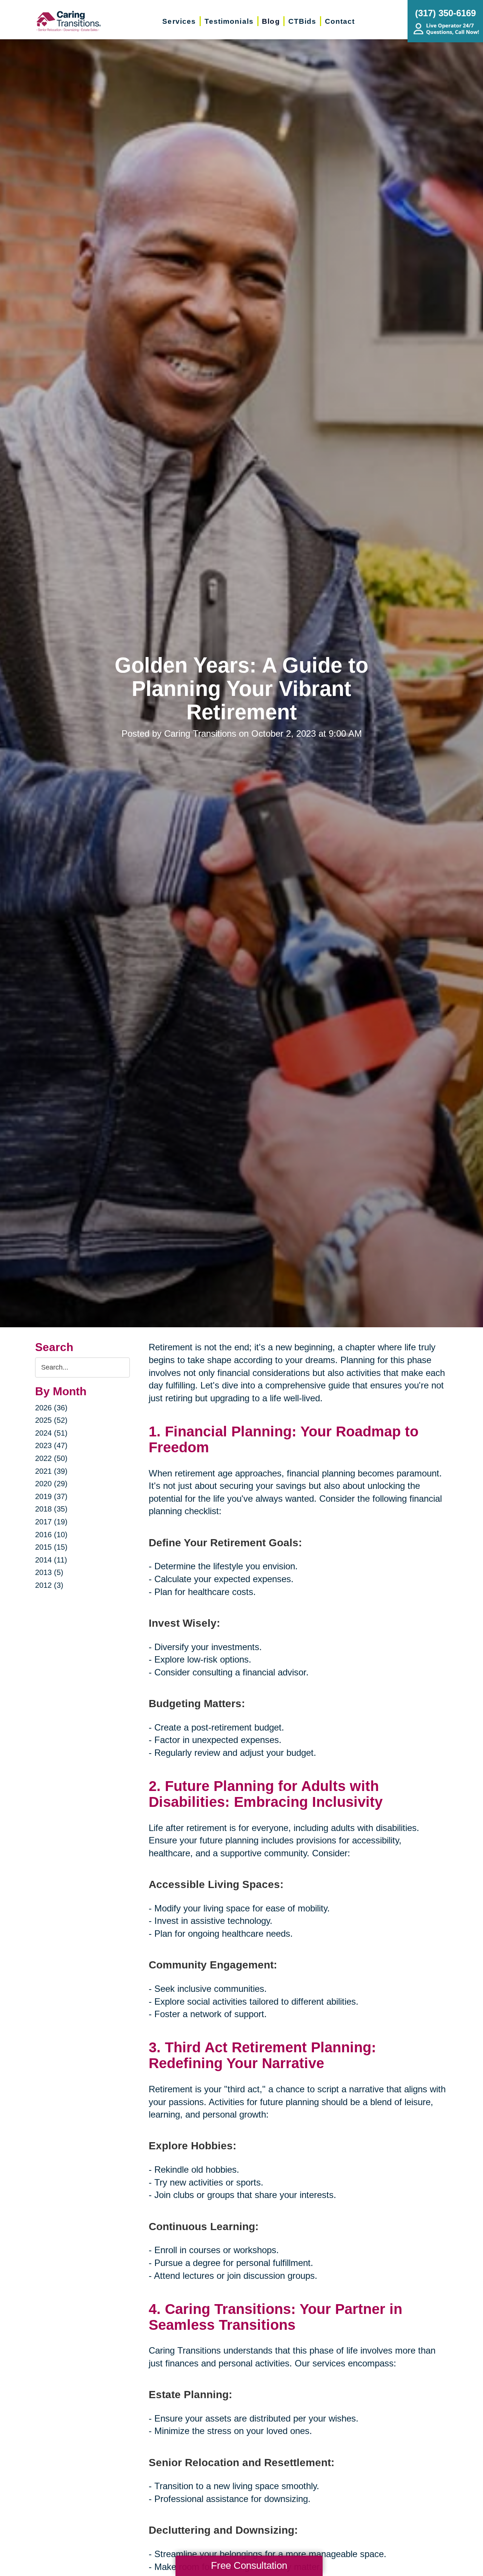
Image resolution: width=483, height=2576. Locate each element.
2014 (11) (51, 1560)
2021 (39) (51, 1471)
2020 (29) (51, 1484)
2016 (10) (51, 1535)
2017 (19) (51, 1522)
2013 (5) (49, 1572)
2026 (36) (51, 1408)
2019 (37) (51, 1496)
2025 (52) (51, 1420)
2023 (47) (51, 1445)
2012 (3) (49, 1585)
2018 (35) (51, 1509)
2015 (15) (51, 1547)
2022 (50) (51, 1458)
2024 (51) (51, 1433)
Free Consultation (249, 2565)
